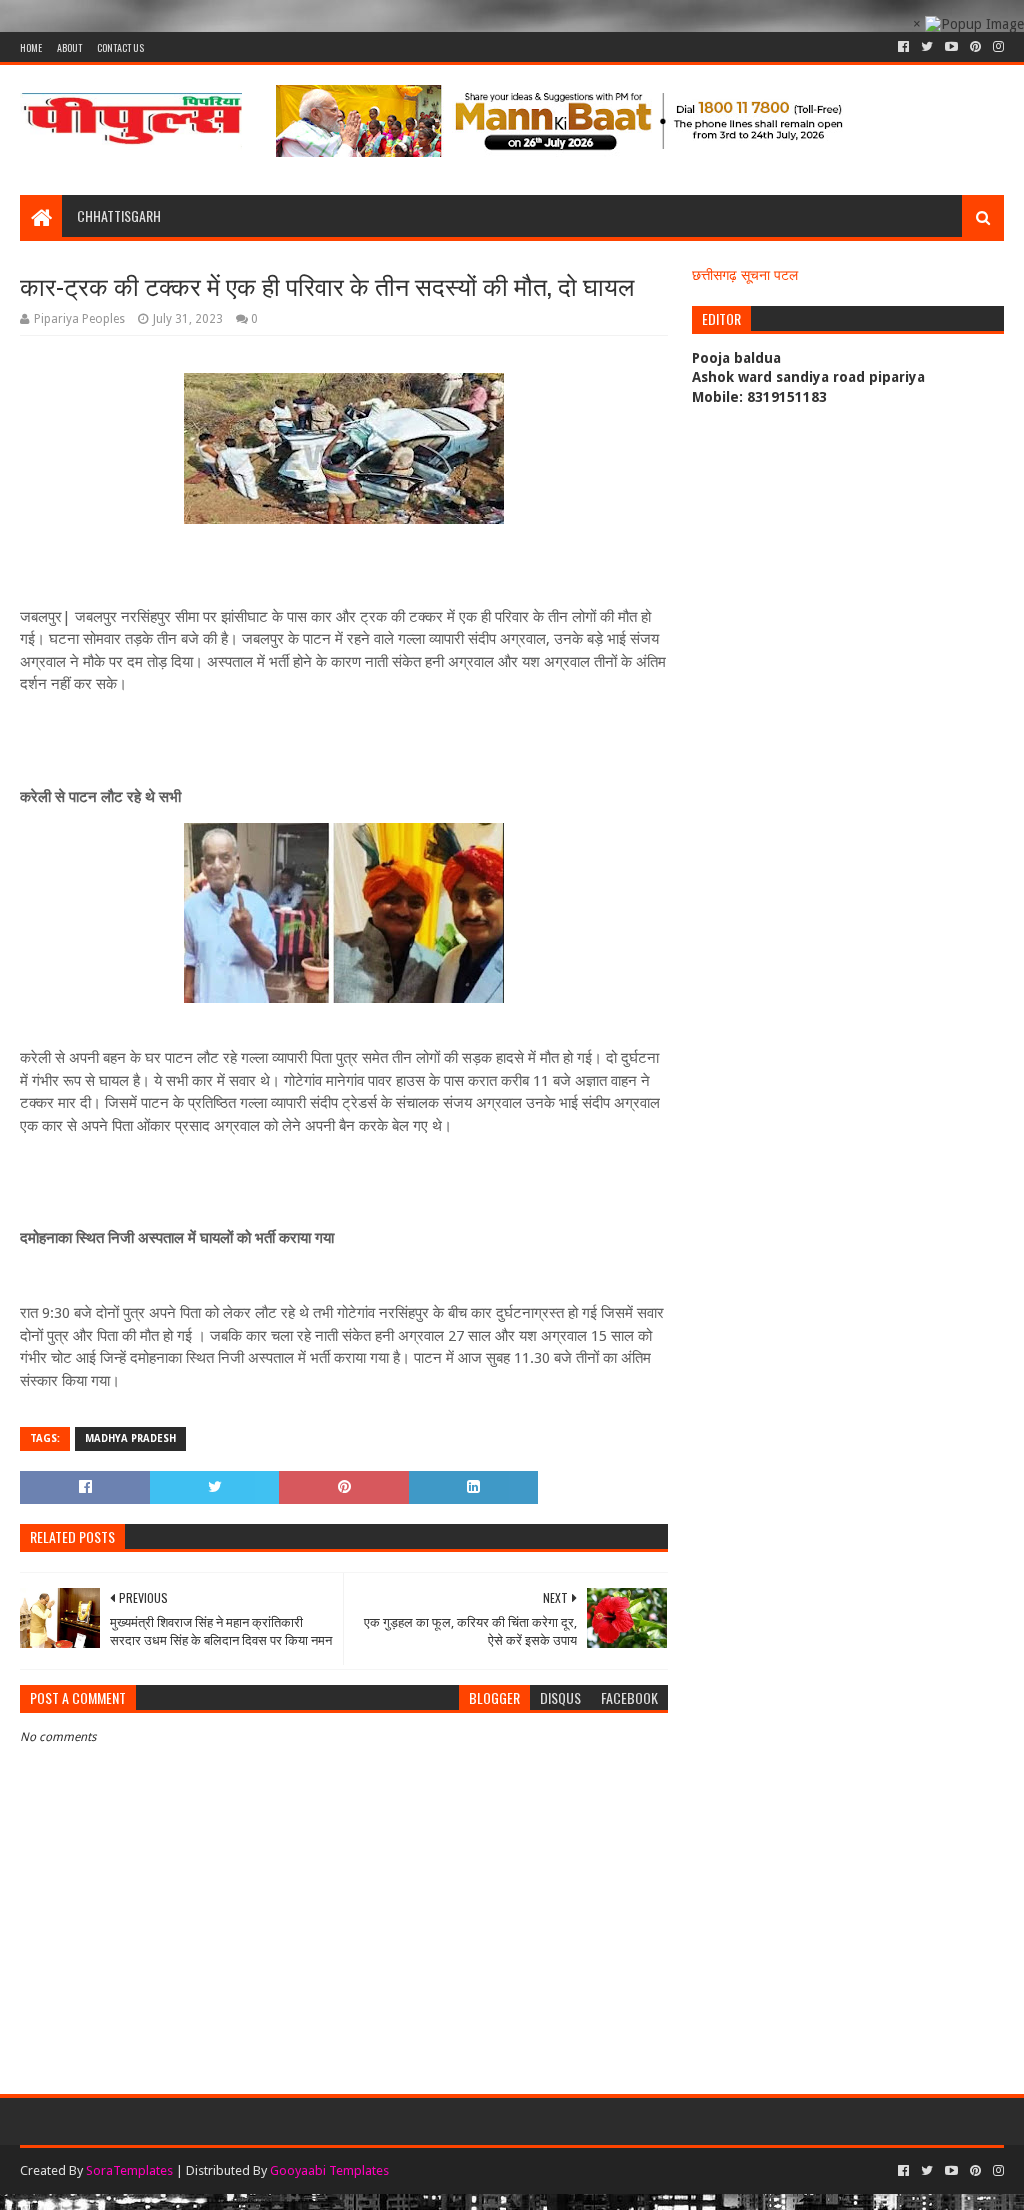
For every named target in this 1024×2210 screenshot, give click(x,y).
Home (31, 47)
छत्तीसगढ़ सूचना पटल (745, 275)
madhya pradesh (130, 1438)
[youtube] (951, 47)
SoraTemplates (129, 2170)
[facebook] (903, 47)
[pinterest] (975, 47)
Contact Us (120, 47)
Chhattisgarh (119, 215)
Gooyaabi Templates (329, 2170)
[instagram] (996, 47)
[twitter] (927, 47)
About (69, 47)
